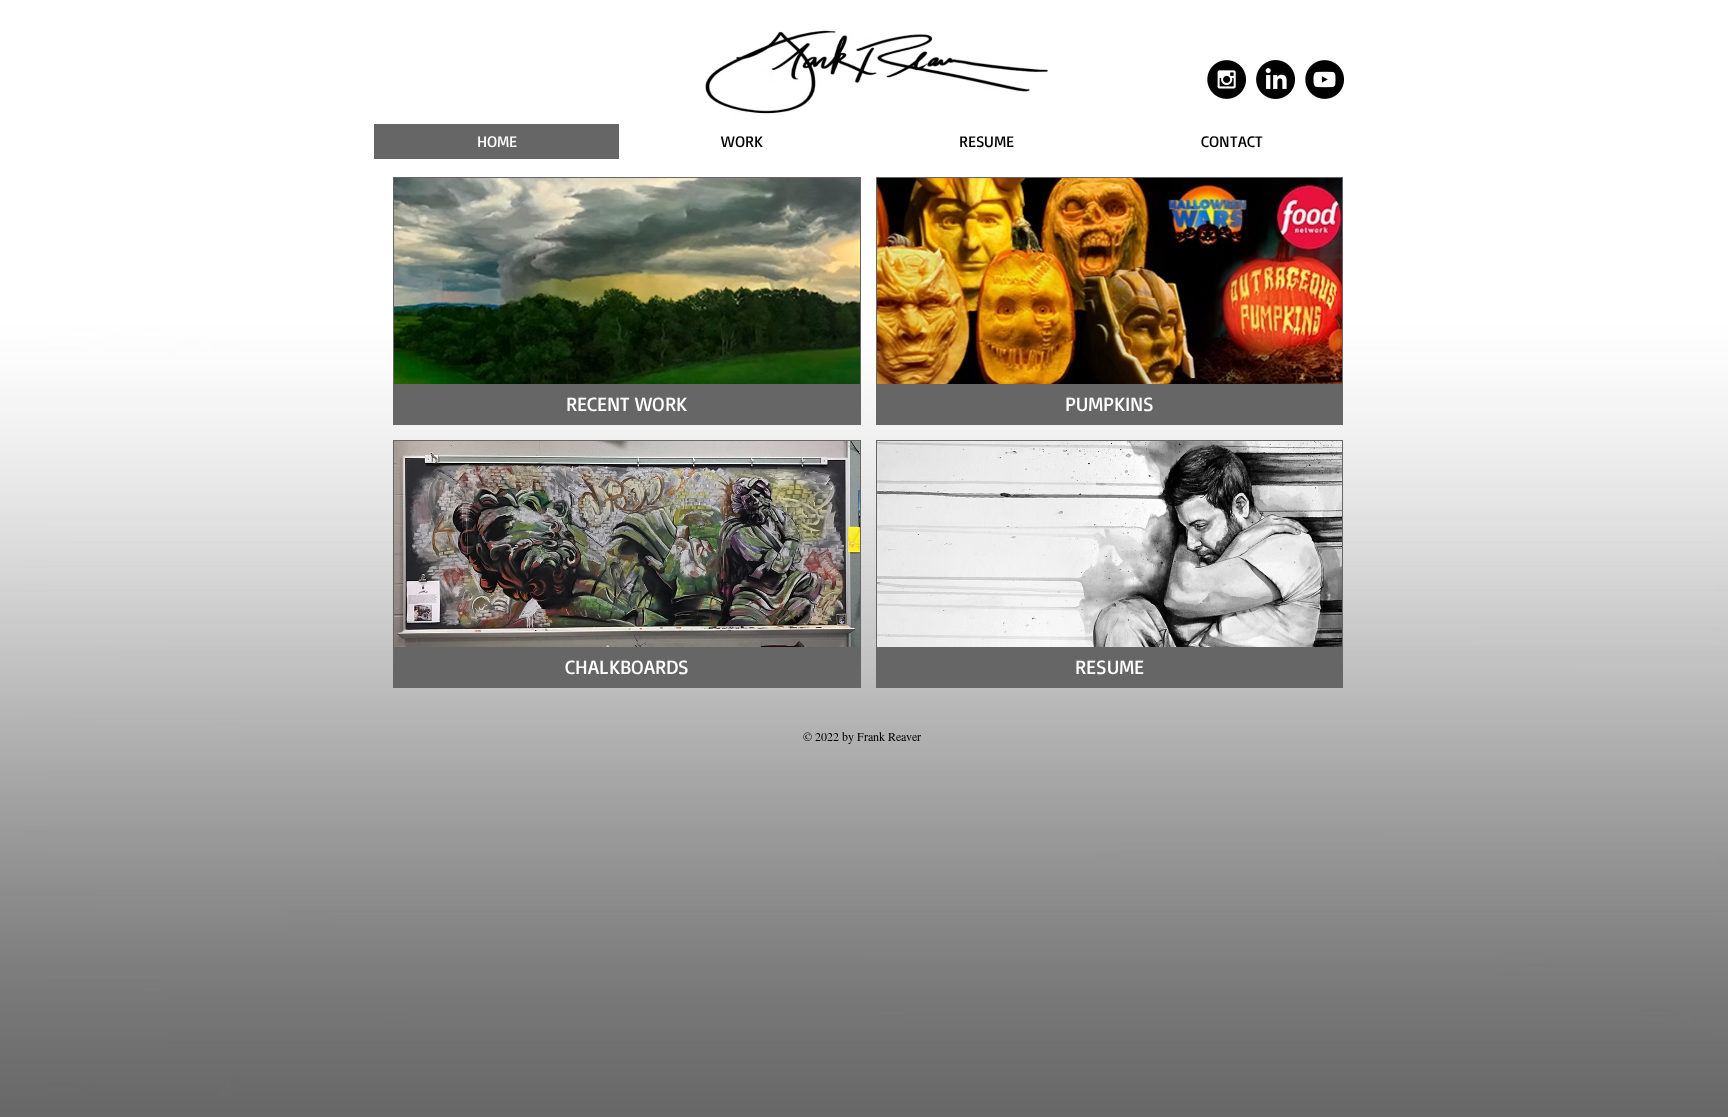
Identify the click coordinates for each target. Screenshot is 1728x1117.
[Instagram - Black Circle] (1226, 79)
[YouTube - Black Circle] (1324, 79)
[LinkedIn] (1275, 79)
